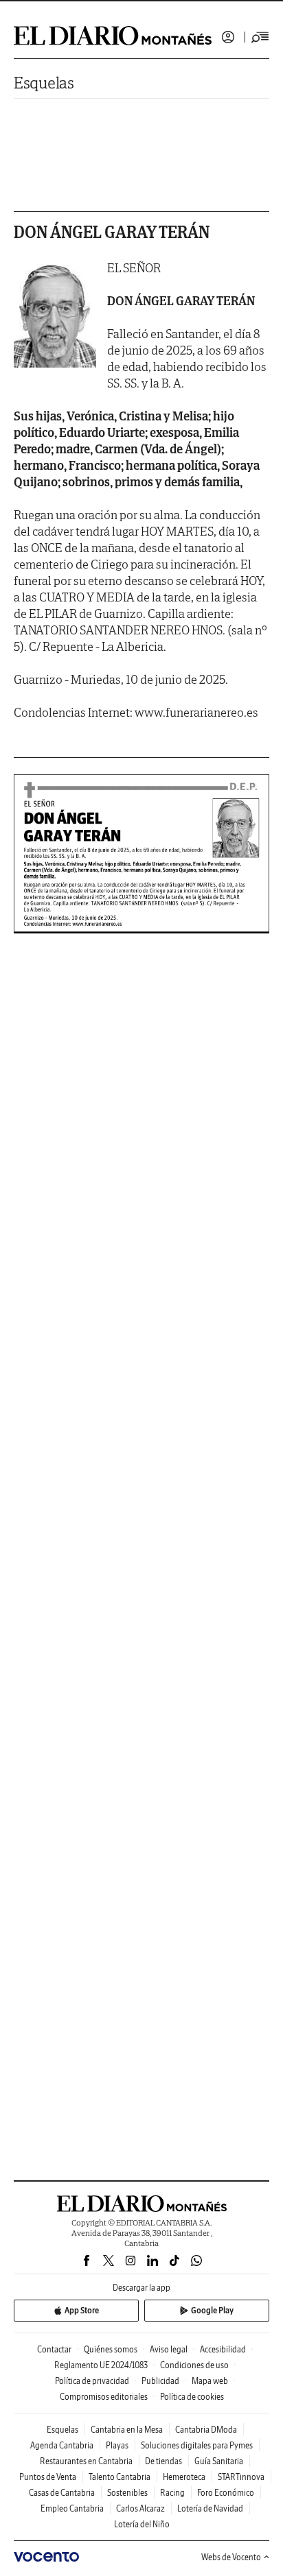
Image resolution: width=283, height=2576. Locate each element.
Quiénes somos (111, 2349)
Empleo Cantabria (72, 2508)
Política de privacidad (92, 2381)
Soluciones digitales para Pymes (197, 2445)
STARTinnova (241, 2477)
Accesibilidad (223, 2349)
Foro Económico (226, 2493)
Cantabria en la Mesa (127, 2430)
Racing (172, 2493)
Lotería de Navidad (210, 2508)
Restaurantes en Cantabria (86, 2461)
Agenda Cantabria (62, 2445)
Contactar (54, 2349)
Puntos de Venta (48, 2477)
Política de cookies (192, 2397)
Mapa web (210, 2381)
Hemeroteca (184, 2477)
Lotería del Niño (142, 2524)
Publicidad (160, 2381)
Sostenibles (127, 2493)
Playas (117, 2445)
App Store (82, 2310)
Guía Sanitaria (219, 2461)
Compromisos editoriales (104, 2397)
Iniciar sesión (228, 37)
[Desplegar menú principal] (260, 37)
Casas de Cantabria (62, 2493)
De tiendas (163, 2461)
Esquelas (44, 83)
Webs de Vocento (231, 2557)
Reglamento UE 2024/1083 (101, 2365)
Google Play (212, 2310)
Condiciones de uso (194, 2365)
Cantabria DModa (206, 2430)
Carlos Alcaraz (140, 2508)
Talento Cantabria (120, 2477)
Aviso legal (169, 2349)
